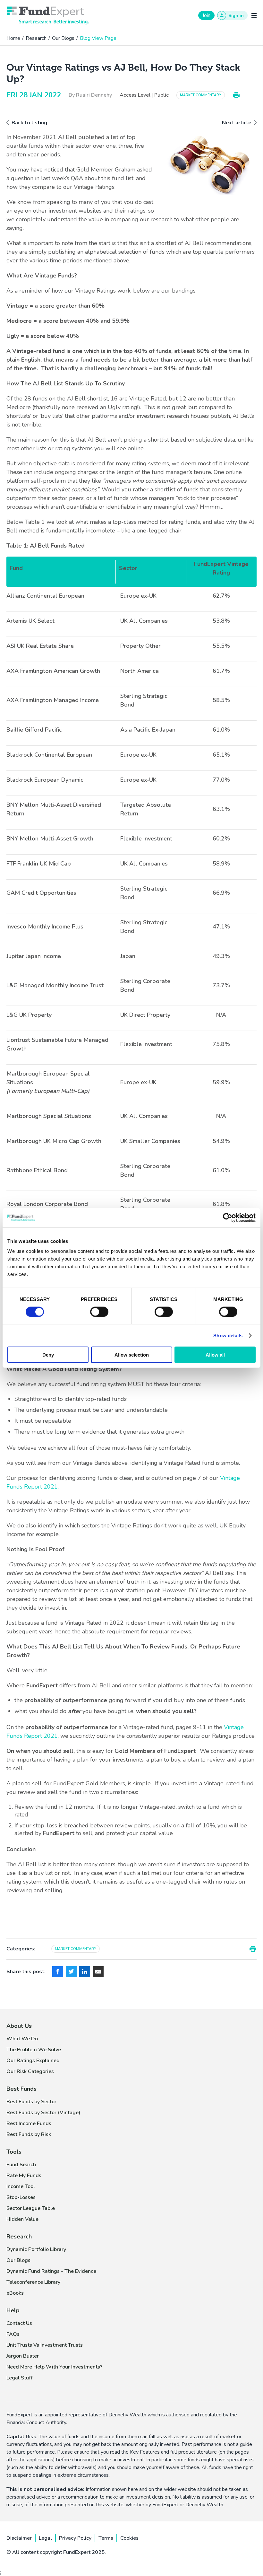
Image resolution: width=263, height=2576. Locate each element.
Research (36, 38)
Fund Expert (48, 15)
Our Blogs (63, 38)
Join (206, 15)
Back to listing (29, 123)
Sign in (236, 16)
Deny (48, 1355)
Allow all (215, 1355)
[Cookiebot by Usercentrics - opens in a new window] (228, 1218)
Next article (237, 123)
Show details (228, 1335)
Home (13, 38)
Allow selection (132, 1355)
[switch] (99, 1312)
